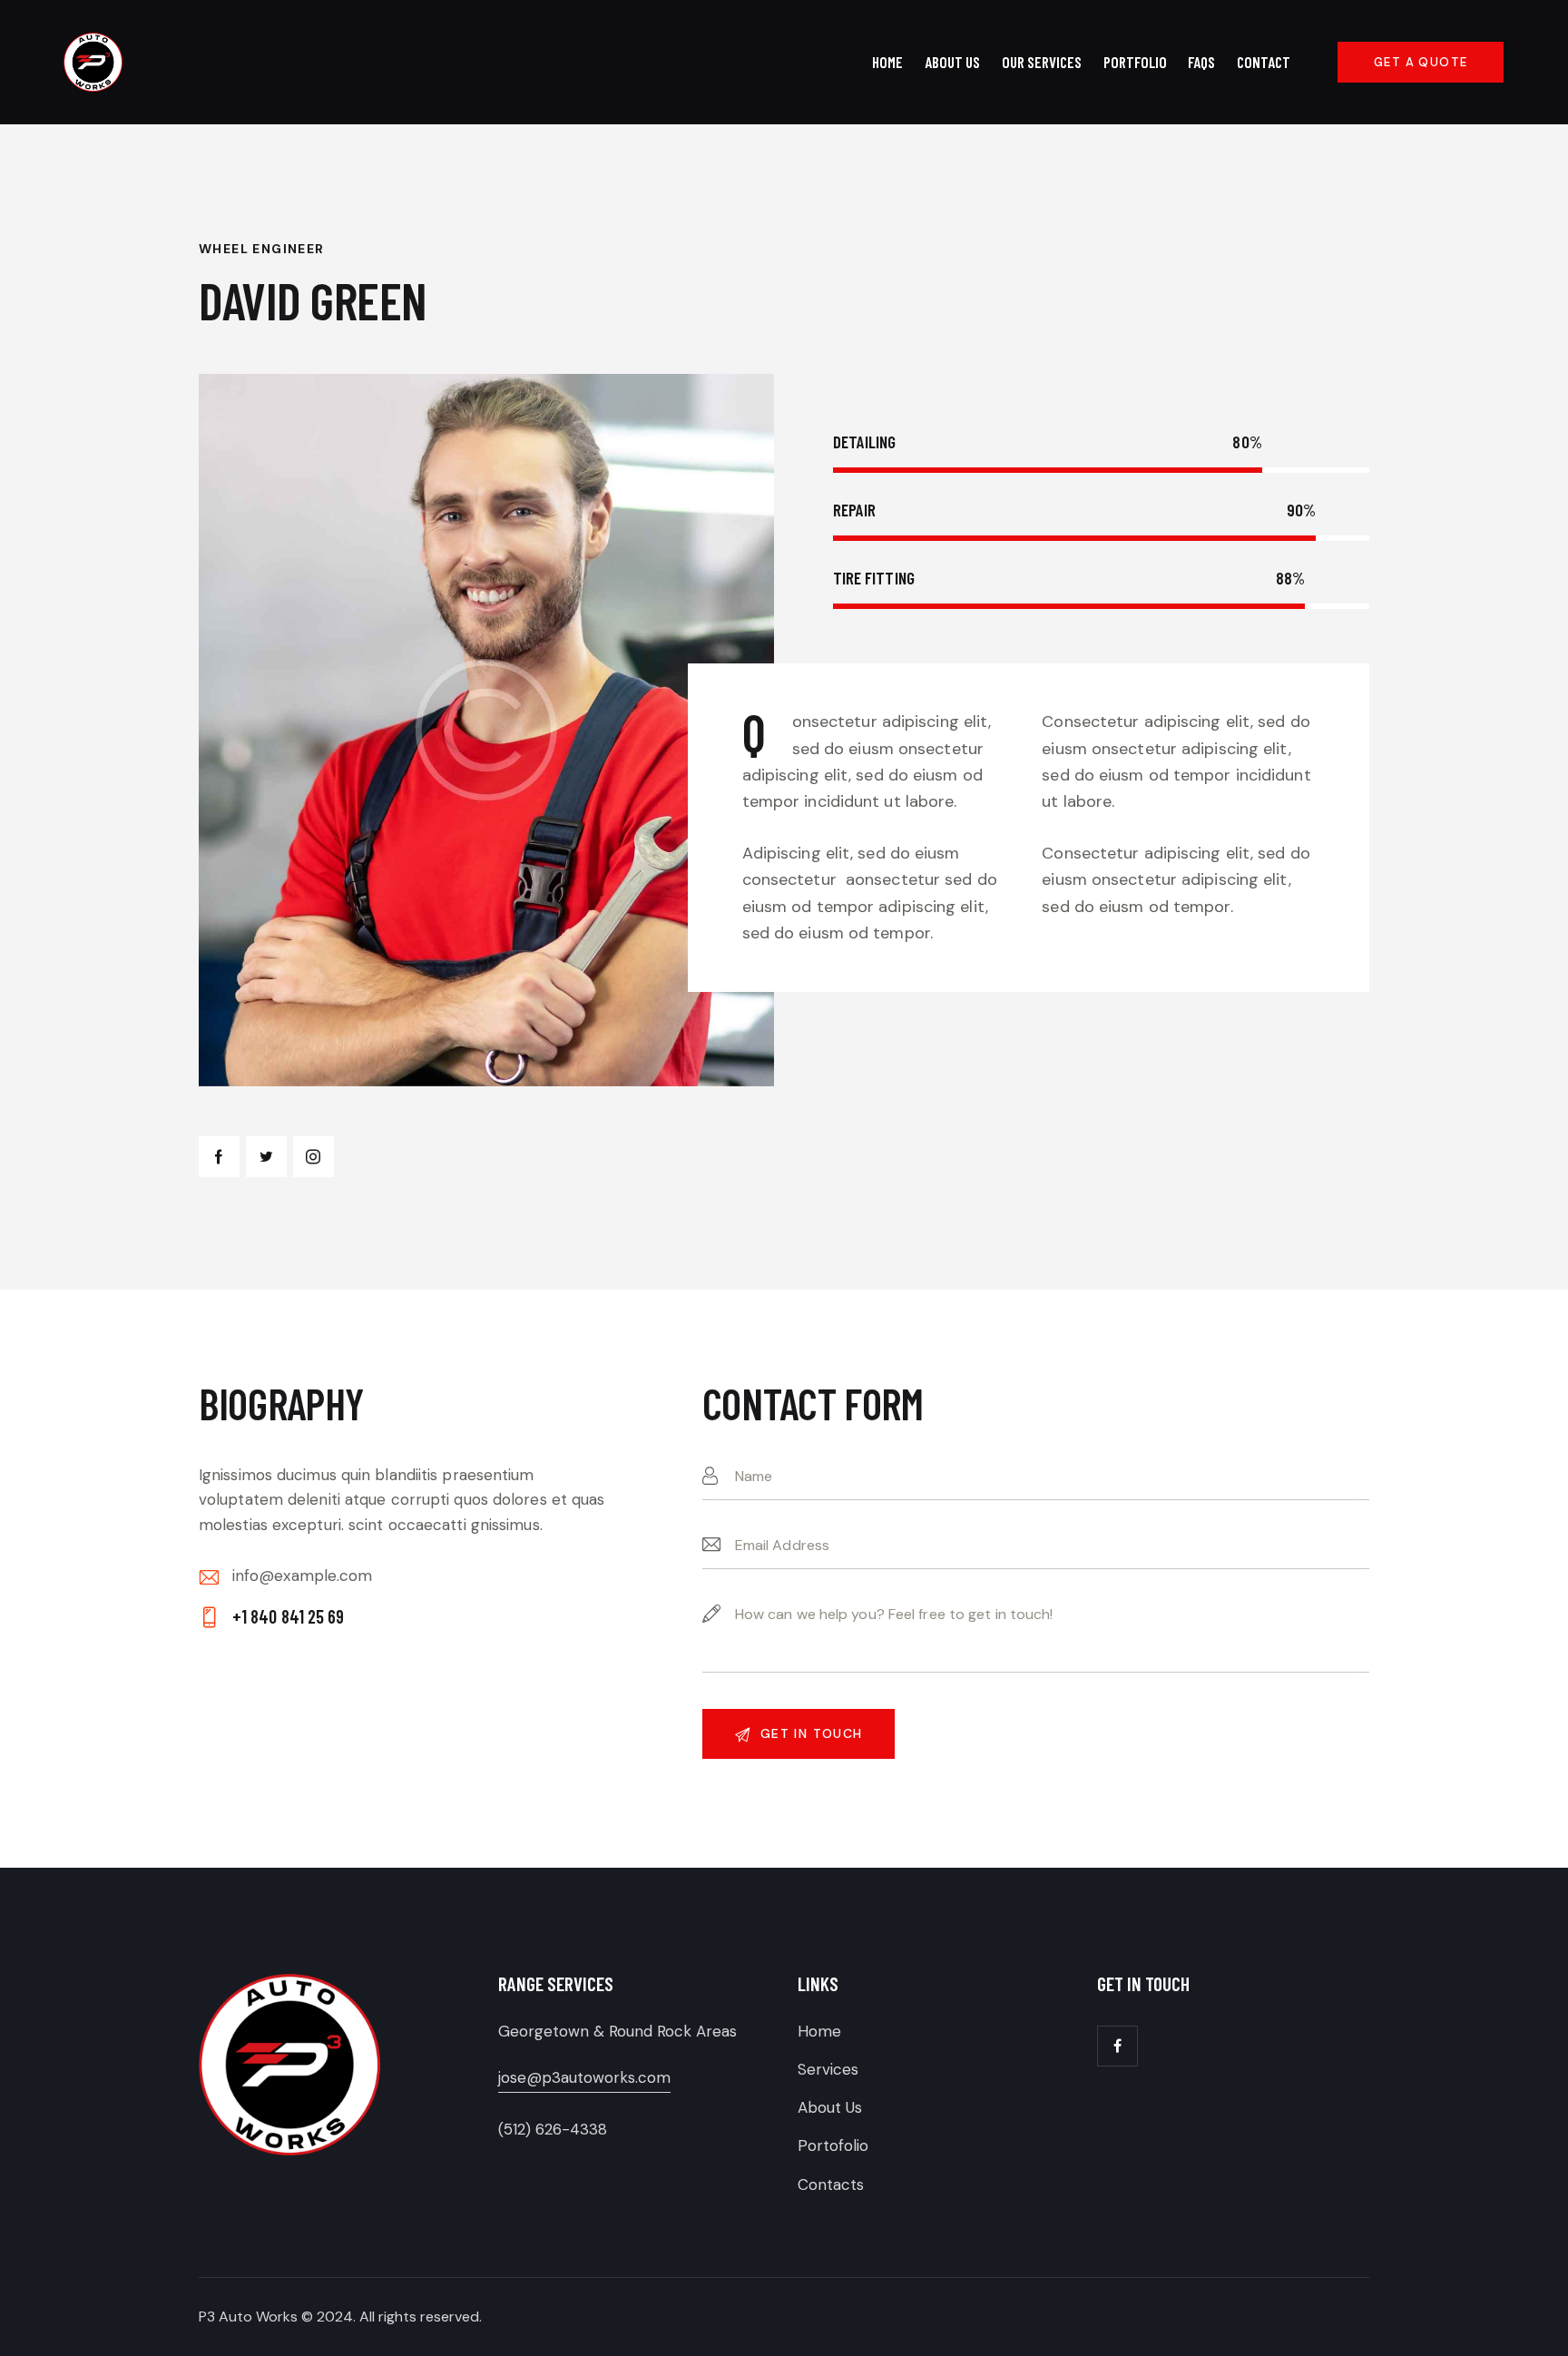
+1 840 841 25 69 (289, 1616)
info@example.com (303, 1576)
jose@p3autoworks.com (584, 2077)
